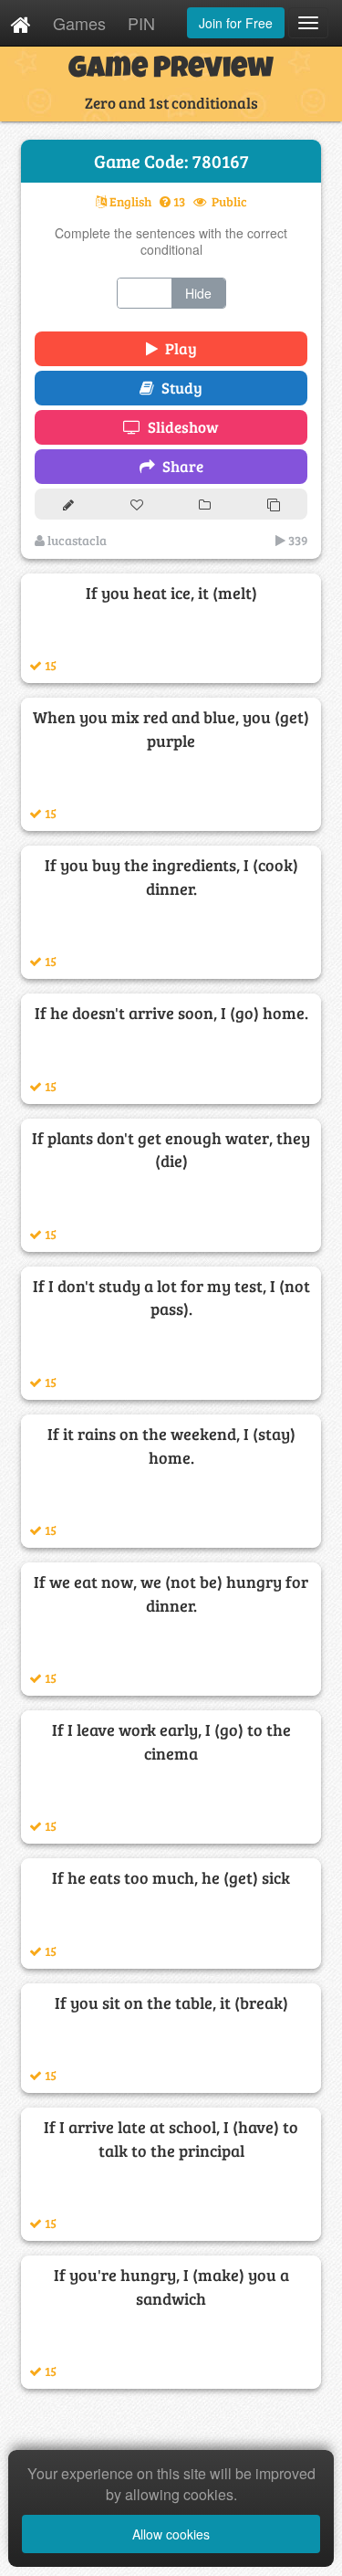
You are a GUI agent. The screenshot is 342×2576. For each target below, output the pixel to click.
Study (178, 388)
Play (177, 348)
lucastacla (76, 540)
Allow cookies (171, 2534)
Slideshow (180, 427)
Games (79, 23)
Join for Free (236, 23)
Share (179, 466)
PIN (141, 23)
